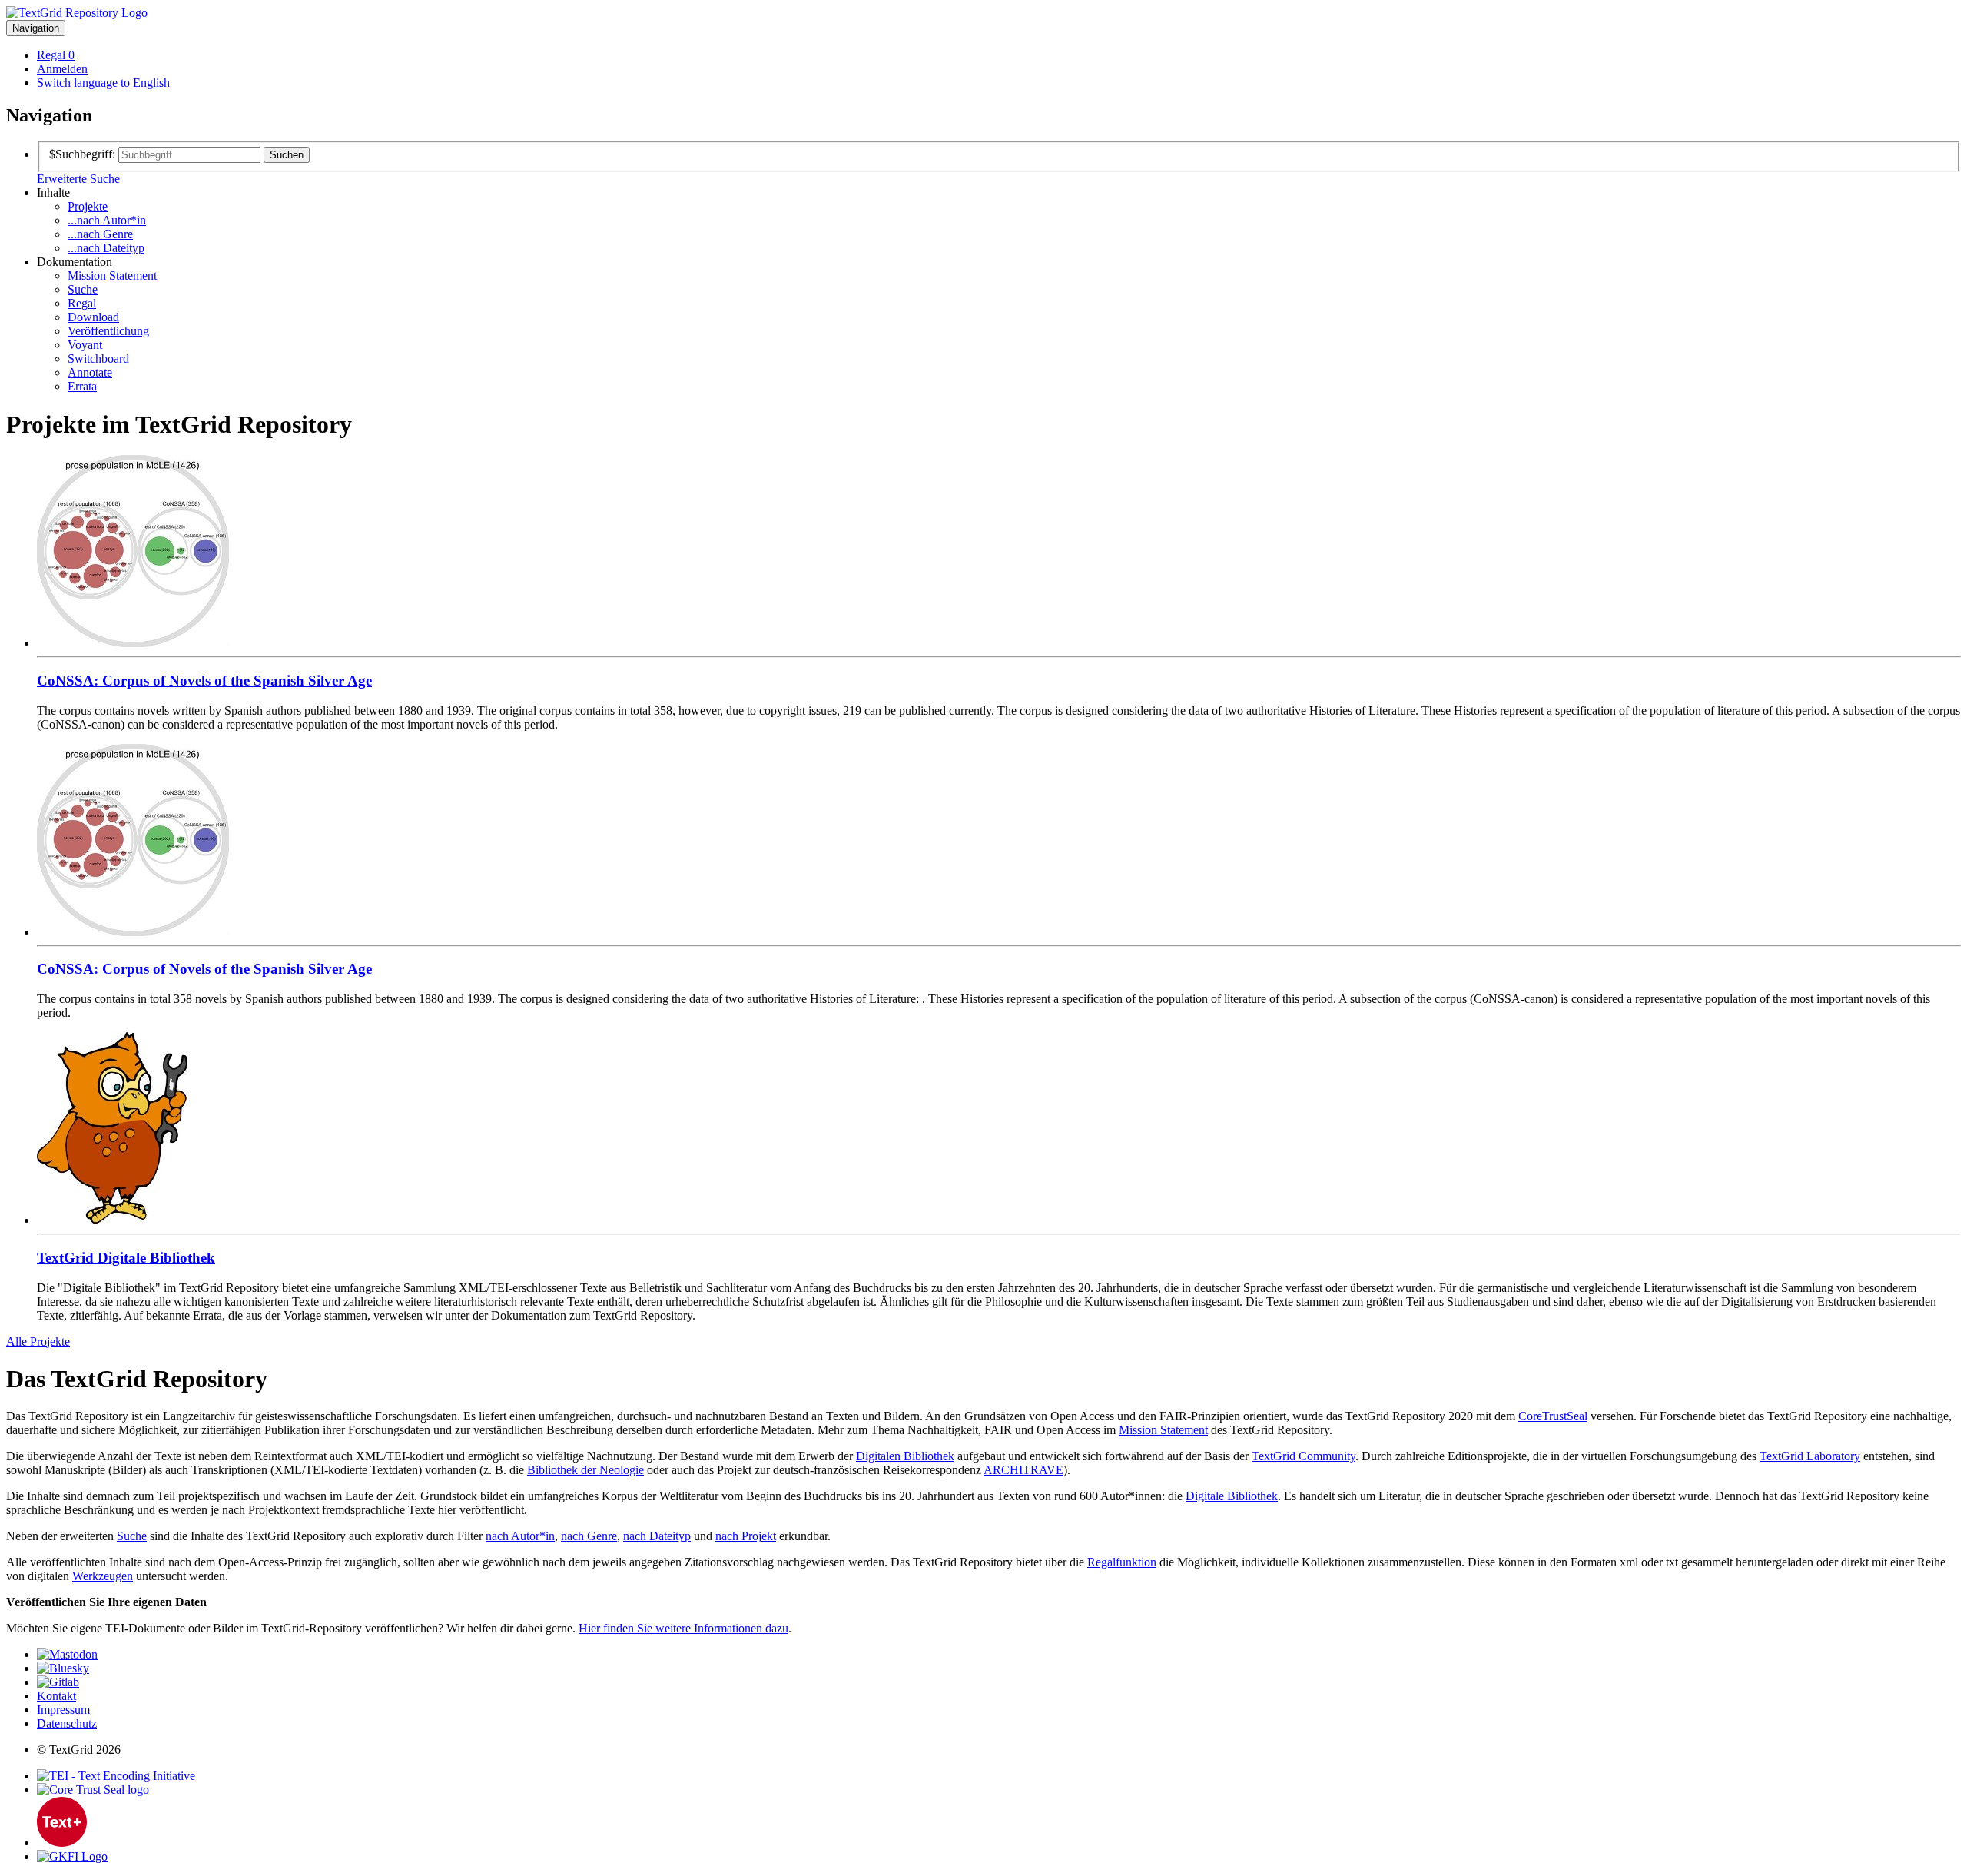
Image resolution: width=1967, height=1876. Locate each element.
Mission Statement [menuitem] (112, 276)
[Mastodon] (67, 1654)
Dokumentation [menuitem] (75, 262)
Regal (56, 55)
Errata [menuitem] (82, 386)
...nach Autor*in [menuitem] (107, 220)
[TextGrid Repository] (77, 13)
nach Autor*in (520, 1536)
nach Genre (589, 1536)
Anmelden (62, 69)
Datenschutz (67, 1723)
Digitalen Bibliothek (905, 1456)
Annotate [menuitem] (90, 372)
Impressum (63, 1710)
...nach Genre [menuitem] (100, 234)
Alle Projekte (38, 1341)
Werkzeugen (103, 1576)
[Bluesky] (63, 1668)
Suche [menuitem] (83, 289)
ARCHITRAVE (1023, 1470)
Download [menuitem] (93, 317)
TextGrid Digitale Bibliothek (126, 1258)
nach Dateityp (657, 1536)
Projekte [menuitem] (88, 206)
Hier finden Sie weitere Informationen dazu (683, 1628)
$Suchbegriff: (82, 154)
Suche (132, 1536)
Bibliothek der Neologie (585, 1470)
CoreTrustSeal (1553, 1416)
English (103, 83)
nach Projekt (746, 1536)
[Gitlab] (58, 1682)
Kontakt (56, 1696)
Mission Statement (1163, 1430)
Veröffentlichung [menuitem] (108, 331)
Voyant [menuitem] (85, 345)
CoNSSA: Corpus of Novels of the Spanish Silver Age (204, 681)
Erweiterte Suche (78, 179)
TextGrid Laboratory (1810, 1456)
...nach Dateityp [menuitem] (106, 248)
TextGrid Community (1304, 1456)
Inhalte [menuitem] (53, 193)
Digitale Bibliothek (1232, 1496)
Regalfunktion (1122, 1562)
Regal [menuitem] (82, 303)
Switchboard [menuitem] (98, 359)
